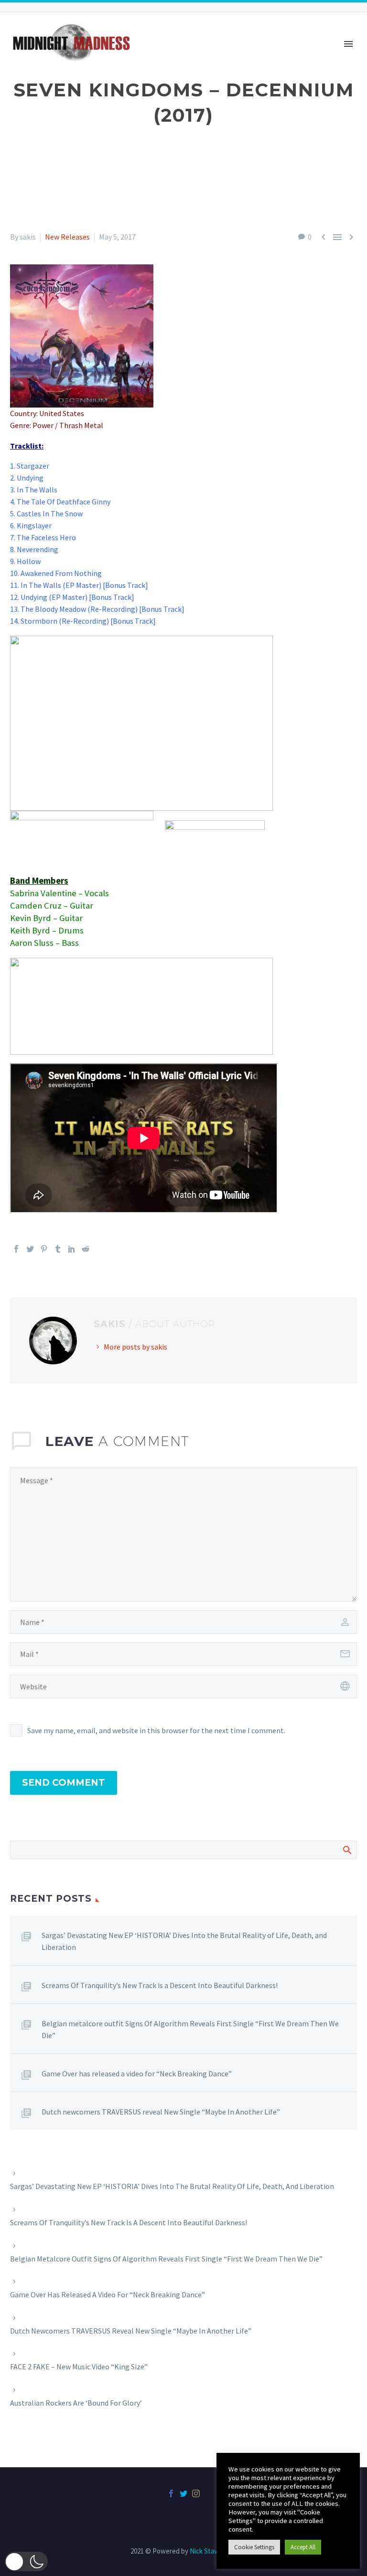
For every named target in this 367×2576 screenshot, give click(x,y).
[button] (26, 2561)
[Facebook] (16, 1249)
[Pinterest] (44, 1249)
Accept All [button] (303, 2547)
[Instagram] (196, 2493)
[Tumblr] (58, 1249)
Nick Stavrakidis (213, 2551)
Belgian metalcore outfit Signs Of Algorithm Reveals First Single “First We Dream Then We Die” (190, 2029)
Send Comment (64, 1783)
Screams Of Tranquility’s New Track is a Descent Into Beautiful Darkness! (160, 1985)
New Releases (67, 237)
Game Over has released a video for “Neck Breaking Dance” (137, 2073)
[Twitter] (30, 1249)
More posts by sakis (135, 1347)
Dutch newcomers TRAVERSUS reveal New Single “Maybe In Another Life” (161, 2112)
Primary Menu (348, 44)
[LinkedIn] (72, 1249)
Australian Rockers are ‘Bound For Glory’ (76, 2403)
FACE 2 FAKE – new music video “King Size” (79, 2367)
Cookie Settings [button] (254, 2547)
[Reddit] (86, 1249)
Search (347, 1850)
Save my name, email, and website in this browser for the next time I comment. (156, 1730)
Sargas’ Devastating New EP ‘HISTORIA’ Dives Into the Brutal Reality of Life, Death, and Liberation (184, 1941)
